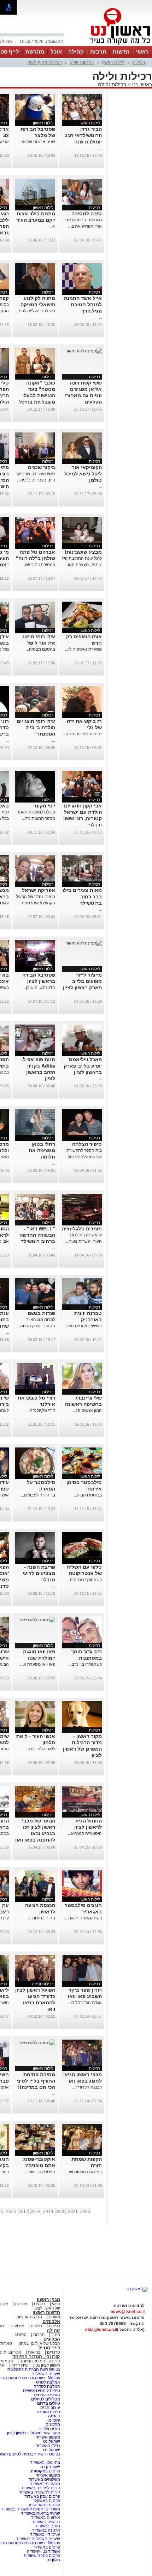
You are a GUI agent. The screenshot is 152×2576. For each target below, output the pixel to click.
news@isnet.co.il (128, 2312)
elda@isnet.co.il (101, 2330)
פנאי (56, 2304)
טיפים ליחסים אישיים (41, 2391)
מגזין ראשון (48, 2300)
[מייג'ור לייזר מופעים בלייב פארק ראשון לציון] (84, 943)
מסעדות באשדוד (45, 2484)
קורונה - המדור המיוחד (36, 2357)
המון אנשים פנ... (87, 1410)
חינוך (56, 2335)
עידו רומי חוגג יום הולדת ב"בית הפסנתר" (36, 727)
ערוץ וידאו (20, 2365)
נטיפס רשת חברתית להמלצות (34, 2369)
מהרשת (35, 52)
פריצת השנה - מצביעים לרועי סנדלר (39, 1573)
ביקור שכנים (42, 467)
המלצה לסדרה (46, 2386)
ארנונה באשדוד (46, 2530)
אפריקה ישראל (39, 890)
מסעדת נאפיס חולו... (83, 649)
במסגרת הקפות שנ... (83, 2172)
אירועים (17, 2326)
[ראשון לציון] (108, 45)
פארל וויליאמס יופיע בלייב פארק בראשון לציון (83, 1066)
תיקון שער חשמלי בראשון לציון (34, 2433)
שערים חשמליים (45, 2374)
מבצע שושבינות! (83, 552)
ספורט (36, 2326)
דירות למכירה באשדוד (40, 2488)
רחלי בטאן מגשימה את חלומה (42, 1150)
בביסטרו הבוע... (88, 1495)
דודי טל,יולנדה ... (40, 1410)
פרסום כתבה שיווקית (41, 2556)
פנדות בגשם (41, 1313)
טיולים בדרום (48, 2403)
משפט (54, 2317)
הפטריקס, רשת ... (40, 2172)
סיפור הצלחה (87, 1144)
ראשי (142, 52)
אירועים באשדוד (46, 2517)
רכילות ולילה (112, 84)
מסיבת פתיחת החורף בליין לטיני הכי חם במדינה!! (36, 2081)
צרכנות (21, 2304)
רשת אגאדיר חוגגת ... (83, 1918)
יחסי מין (53, 2420)
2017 (23, 2212)
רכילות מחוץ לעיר (45, 62)
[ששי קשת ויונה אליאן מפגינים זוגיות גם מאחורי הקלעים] (84, 351)
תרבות (98, 52)
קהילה (76, 52)
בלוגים (40, 2304)
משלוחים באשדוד (44, 2479)
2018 (36, 2212)
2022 (85, 2212)
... (100, 148)
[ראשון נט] (137, 2289)
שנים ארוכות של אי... (37, 142)
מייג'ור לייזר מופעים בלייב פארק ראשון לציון (82, 981)
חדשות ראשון (46, 2313)
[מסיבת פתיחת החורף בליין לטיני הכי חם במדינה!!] (37, 2043)
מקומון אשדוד (48, 2437)
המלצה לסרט (48, 2382)
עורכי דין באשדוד (45, 2534)
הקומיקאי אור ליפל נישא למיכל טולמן (83, 474)
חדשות (121, 52)
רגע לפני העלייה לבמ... (35, 311)
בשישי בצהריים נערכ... (82, 1326)
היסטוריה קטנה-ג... (85, 1833)
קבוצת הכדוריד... (87, 2087)
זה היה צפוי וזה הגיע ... (82, 734)
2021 (73, 2212)
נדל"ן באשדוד (48, 2446)
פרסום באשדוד (46, 2547)
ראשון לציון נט (48, 2365)
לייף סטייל (49, 2348)
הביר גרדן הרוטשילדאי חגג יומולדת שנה (83, 135)
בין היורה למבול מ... (38, 1495)
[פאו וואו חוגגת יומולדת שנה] (37, 1620)
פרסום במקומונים (45, 2471)
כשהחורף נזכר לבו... (84, 1580)
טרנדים (54, 2352)
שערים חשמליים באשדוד (38, 2539)
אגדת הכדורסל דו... (85, 2003)
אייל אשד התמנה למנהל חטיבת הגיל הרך (83, 305)
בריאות (34, 2352)
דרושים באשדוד (46, 2522)
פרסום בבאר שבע (44, 2505)
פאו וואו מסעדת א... (38, 1664)
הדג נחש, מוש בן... (39, 988)
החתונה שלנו (82, 62)
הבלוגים (52, 2339)
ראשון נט (141, 84)
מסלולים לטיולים (46, 2399)
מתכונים (53, 2424)
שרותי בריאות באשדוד (40, 2513)
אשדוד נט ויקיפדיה (43, 2551)
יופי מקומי (44, 806)
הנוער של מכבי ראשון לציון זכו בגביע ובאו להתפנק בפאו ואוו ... (35, 1833)
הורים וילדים (49, 2429)
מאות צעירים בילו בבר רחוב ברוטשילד (82, 897)
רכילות (139, 62)
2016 (11, 2212)
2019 (48, 2212)
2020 (60, 2212)
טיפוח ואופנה (48, 2412)
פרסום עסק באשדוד (42, 2496)
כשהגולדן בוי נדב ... (85, 1664)
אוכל (56, 52)
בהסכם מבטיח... (40, 649)
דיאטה (54, 2416)
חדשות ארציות (29, 2317)
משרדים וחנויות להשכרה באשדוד (31, 2509)
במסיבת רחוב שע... (38, 565)
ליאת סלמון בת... (40, 1749)
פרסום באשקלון (46, 2501)
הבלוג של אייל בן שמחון (39, 2343)
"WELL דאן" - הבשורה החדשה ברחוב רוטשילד (37, 1235)
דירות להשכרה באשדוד (39, 2492)
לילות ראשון (113, 62)
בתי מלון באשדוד (45, 2463)
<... (52, 226)
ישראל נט (51, 2441)
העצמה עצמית (46, 2395)
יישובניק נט (50, 2467)
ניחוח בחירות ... (42, 1918)
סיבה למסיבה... (84, 214)
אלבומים (51, 2321)
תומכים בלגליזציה (82, 1229)
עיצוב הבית (50, 2408)
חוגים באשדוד (48, 2526)
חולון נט (53, 2560)
